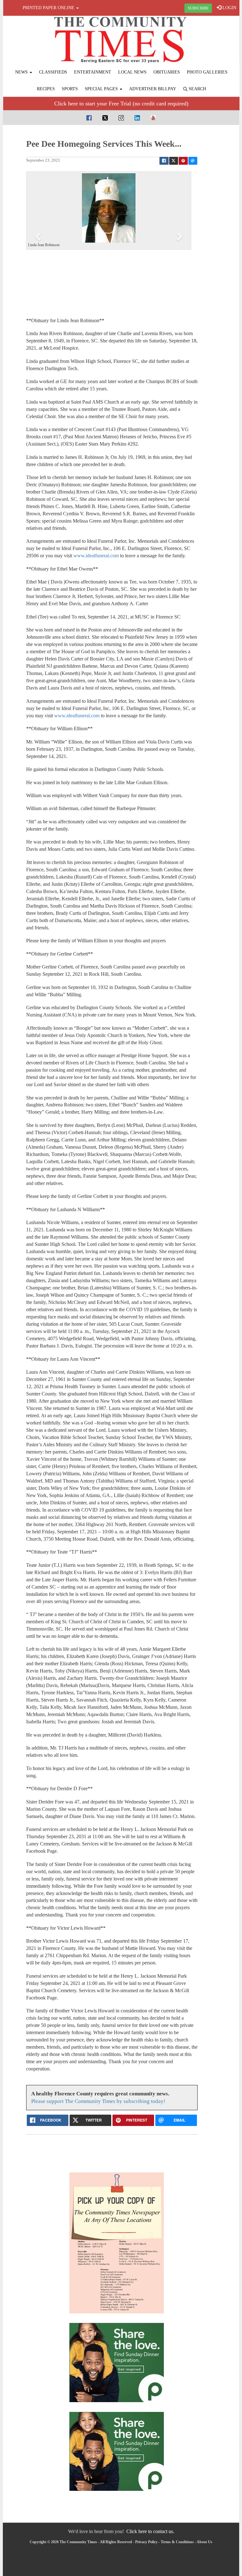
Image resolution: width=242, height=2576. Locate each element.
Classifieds (53, 72)
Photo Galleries (207, 72)
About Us (205, 2542)
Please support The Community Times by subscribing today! (98, 2101)
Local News (132, 72)
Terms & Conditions (177, 2542)
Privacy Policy (146, 2542)
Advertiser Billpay (153, 89)
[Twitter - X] (105, 118)
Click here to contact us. (150, 2531)
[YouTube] (153, 118)
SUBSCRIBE (198, 8)
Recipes (46, 89)
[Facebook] (89, 118)
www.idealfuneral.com (96, 556)
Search (197, 89)
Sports (70, 89)
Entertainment (93, 72)
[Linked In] (137, 118)
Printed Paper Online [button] (49, 8)
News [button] (22, 72)
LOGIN (229, 8)
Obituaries (167, 72)
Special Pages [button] (102, 89)
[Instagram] (121, 118)
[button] (39, 236)
